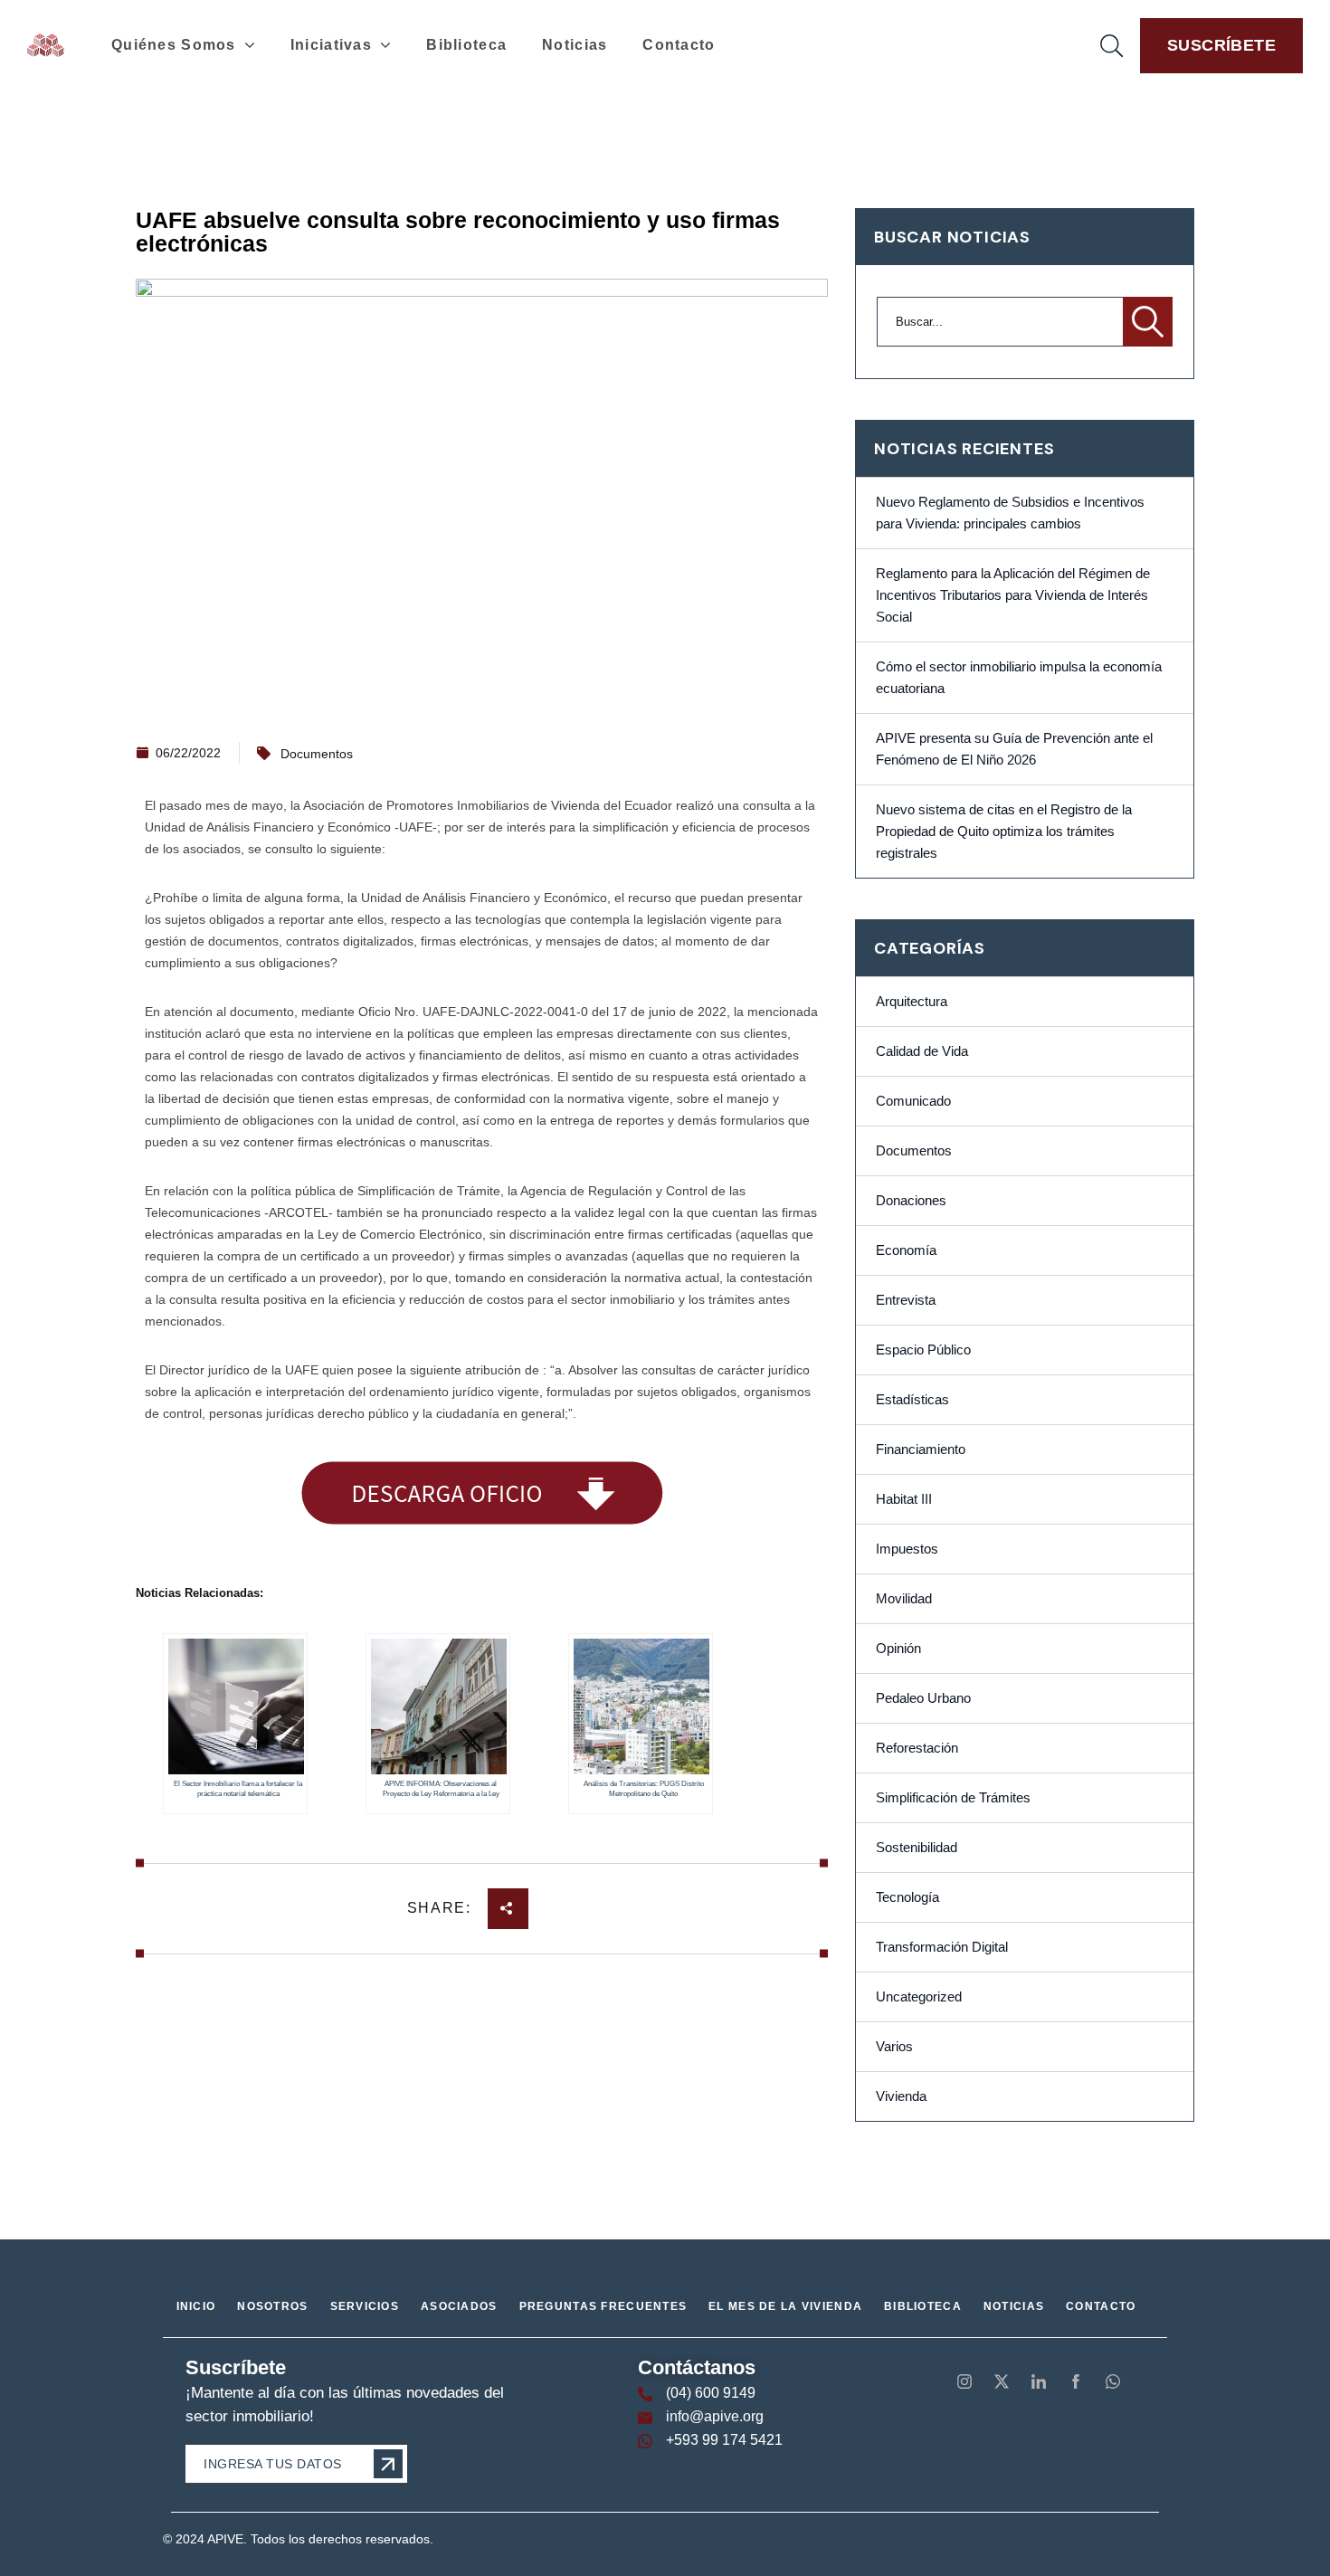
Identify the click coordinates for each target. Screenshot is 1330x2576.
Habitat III (904, 1499)
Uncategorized (919, 1997)
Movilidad (904, 1599)
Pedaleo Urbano (923, 1698)
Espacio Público (923, 1350)
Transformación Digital (942, 1947)
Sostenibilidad (917, 1848)
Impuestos (907, 1549)
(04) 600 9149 (711, 2393)
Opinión (898, 1649)
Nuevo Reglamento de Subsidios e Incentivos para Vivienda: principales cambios (1010, 513)
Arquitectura (912, 1002)
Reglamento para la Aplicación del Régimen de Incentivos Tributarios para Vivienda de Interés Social (1013, 595)
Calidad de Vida (922, 1051)
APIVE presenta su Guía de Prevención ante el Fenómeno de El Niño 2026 (1014, 749)
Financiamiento (921, 1450)
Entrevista (906, 1300)
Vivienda (901, 2096)
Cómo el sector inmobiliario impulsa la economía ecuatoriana (1019, 678)
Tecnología (907, 1897)
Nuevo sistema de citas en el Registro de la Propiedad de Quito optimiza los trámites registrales (1004, 832)
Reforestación (917, 1748)
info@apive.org (715, 2416)
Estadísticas (912, 1400)
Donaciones (911, 1201)
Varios (894, 2047)
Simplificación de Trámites (953, 1798)
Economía (906, 1250)
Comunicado (913, 1101)
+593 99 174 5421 (724, 2440)
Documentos (317, 754)
